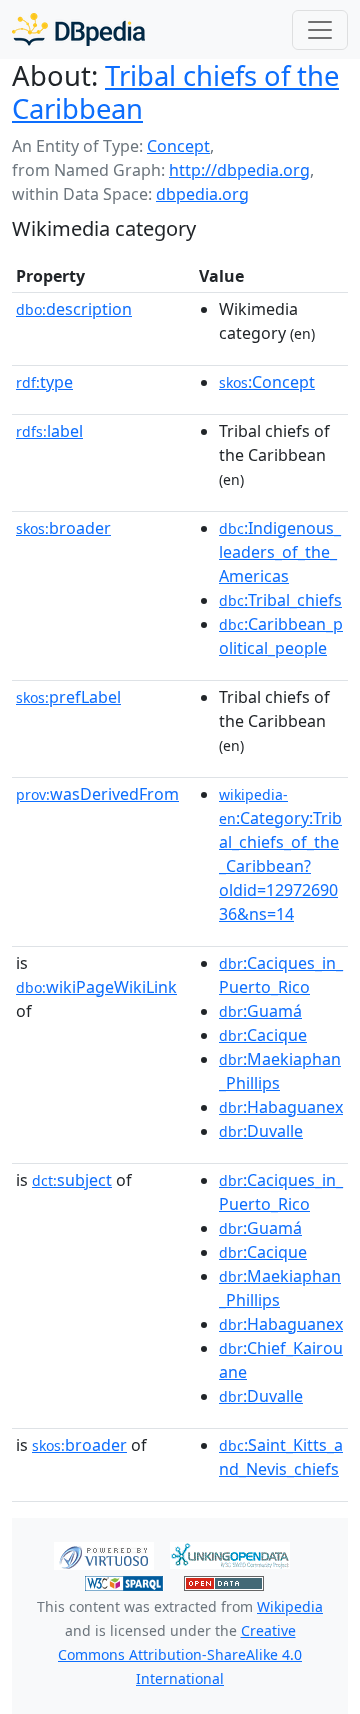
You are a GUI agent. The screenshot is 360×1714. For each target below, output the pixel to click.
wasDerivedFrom (97, 794)
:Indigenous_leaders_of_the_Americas (280, 552)
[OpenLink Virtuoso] (104, 1554)
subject (72, 1180)
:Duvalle (261, 1131)
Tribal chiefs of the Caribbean (175, 92)
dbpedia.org (202, 194)
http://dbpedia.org (239, 170)
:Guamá (260, 1011)
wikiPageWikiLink (96, 987)
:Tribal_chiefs (280, 600)
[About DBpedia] (78, 29)
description (74, 309)
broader (63, 528)
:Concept (267, 382)
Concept (178, 146)
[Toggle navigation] (320, 30)
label (49, 431)
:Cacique (263, 1035)
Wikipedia (290, 1606)
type (44, 382)
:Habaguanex (281, 1107)
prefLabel (68, 697)
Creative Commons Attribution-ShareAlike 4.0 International (180, 1654)
